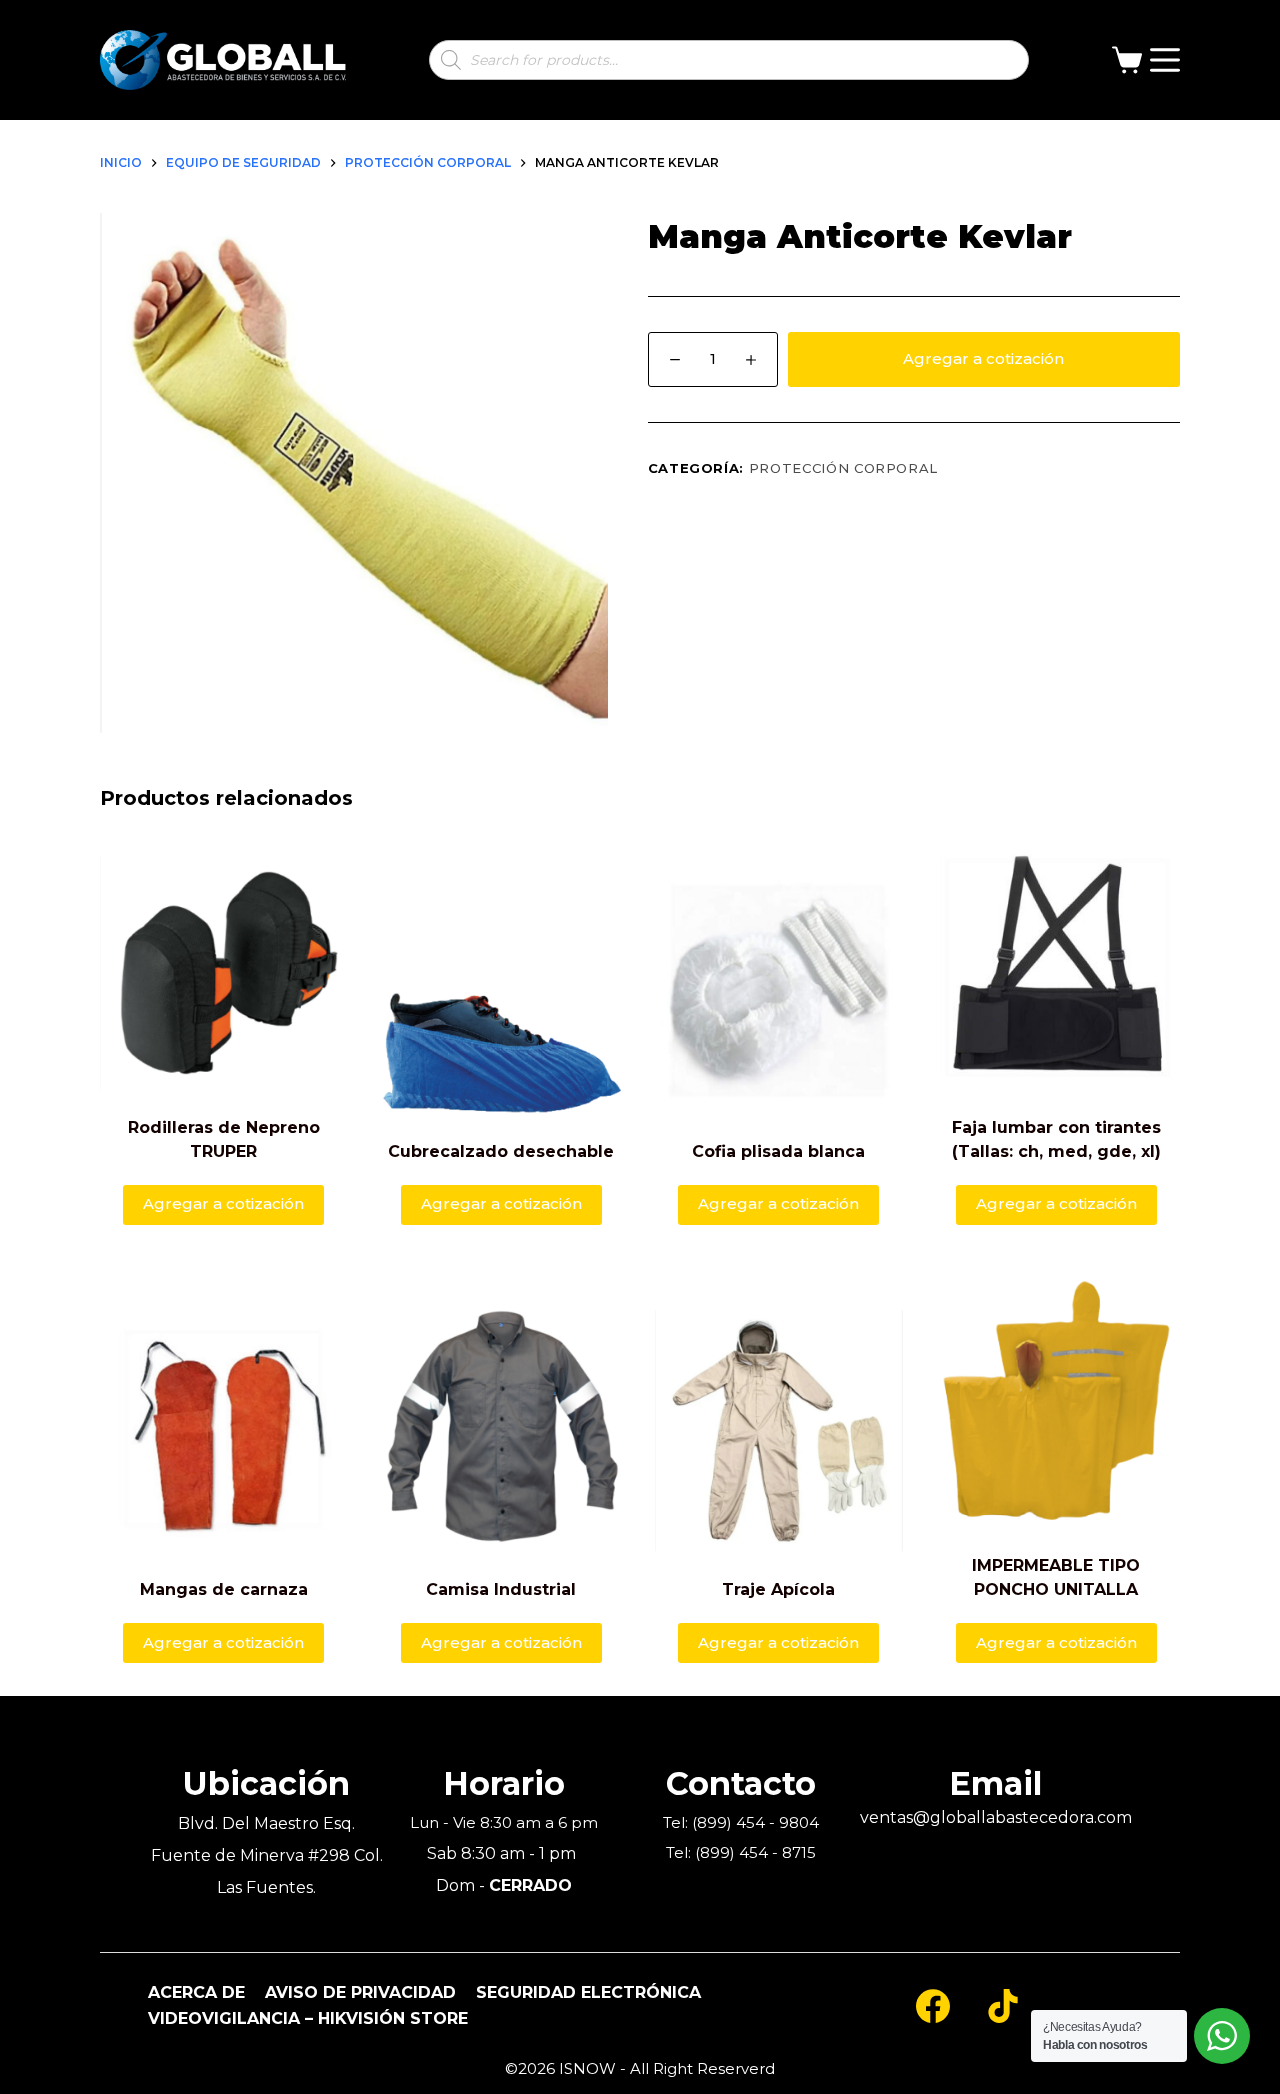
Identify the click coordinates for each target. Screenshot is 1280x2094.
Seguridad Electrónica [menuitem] (588, 1993)
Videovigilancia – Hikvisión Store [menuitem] (308, 2019)
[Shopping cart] (1131, 60)
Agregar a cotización (983, 358)
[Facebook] (933, 2006)
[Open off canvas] (1165, 60)
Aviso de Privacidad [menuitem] (360, 1993)
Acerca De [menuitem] (196, 1993)
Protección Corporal (843, 468)
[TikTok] (1003, 2006)
